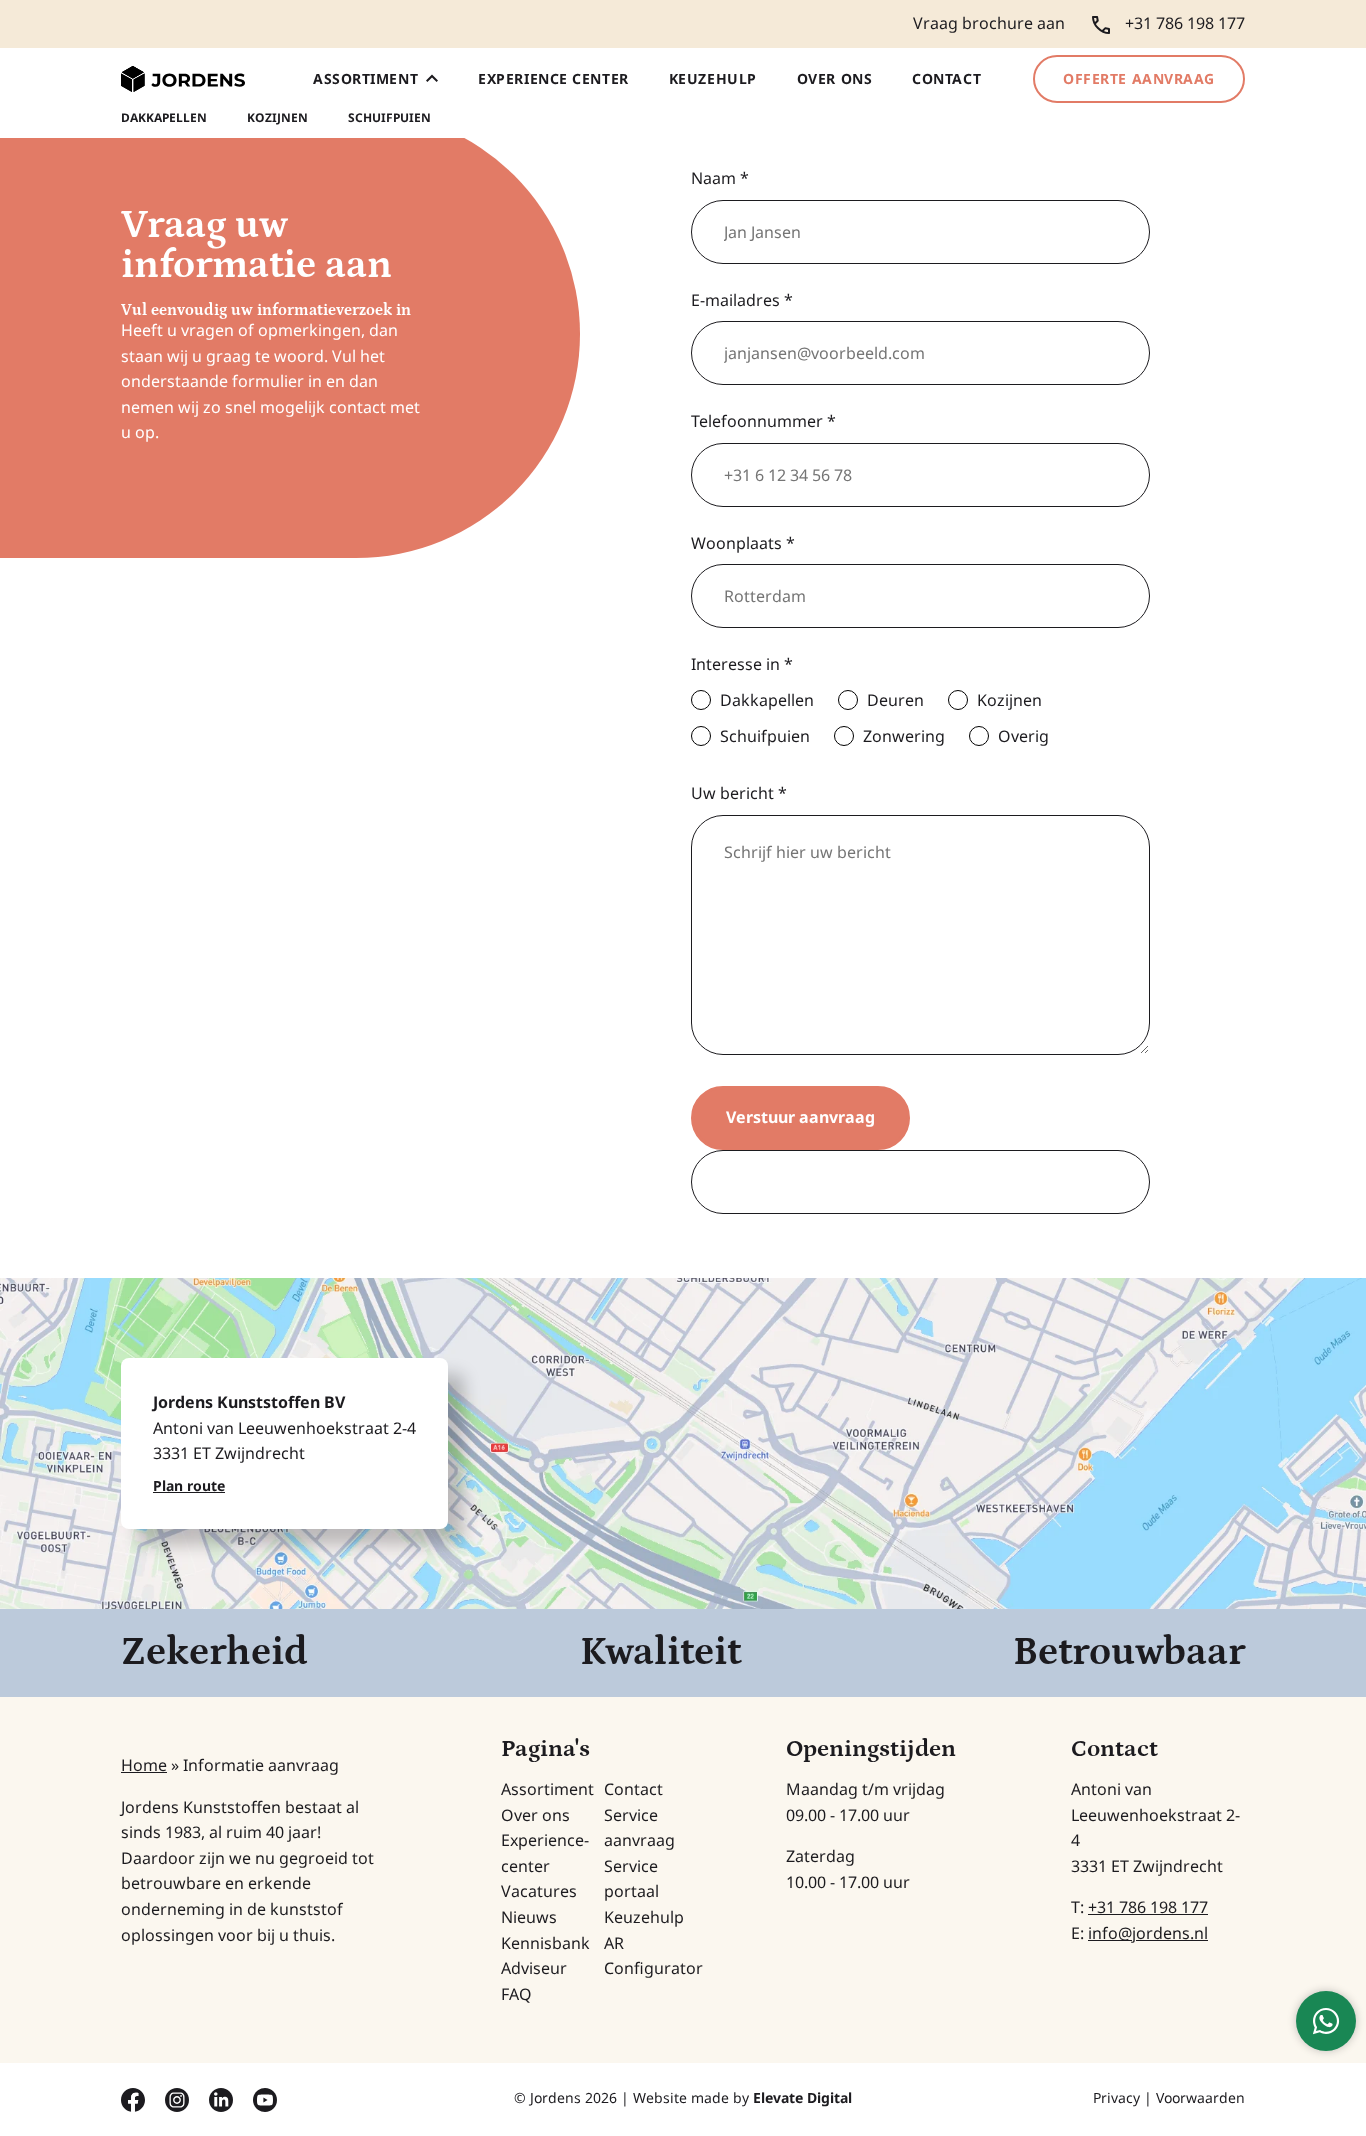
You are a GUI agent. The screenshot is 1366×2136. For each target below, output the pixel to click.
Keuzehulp (713, 78)
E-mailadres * (742, 300)
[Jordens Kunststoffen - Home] (183, 79)
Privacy (1116, 2097)
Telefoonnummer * (763, 421)
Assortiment (365, 78)
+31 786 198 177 (1148, 1907)
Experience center (553, 78)
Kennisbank (545, 1943)
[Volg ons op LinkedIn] (223, 2097)
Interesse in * (742, 664)
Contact (946, 78)
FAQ (516, 1994)
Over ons (834, 78)
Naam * (720, 178)
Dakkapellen (164, 118)
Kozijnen (277, 118)
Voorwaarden (1200, 2097)
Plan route (189, 1485)
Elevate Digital (802, 2097)
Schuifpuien (389, 118)
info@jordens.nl (1148, 1933)
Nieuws (529, 1917)
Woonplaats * (743, 543)
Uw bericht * (739, 793)
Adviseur (534, 1968)
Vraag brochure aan (989, 23)
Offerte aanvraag (1139, 78)
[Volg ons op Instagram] (179, 2097)
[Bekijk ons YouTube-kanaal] (265, 2097)
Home (144, 1765)
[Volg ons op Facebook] (135, 2097)
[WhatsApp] (1326, 2021)
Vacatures (539, 1891)
